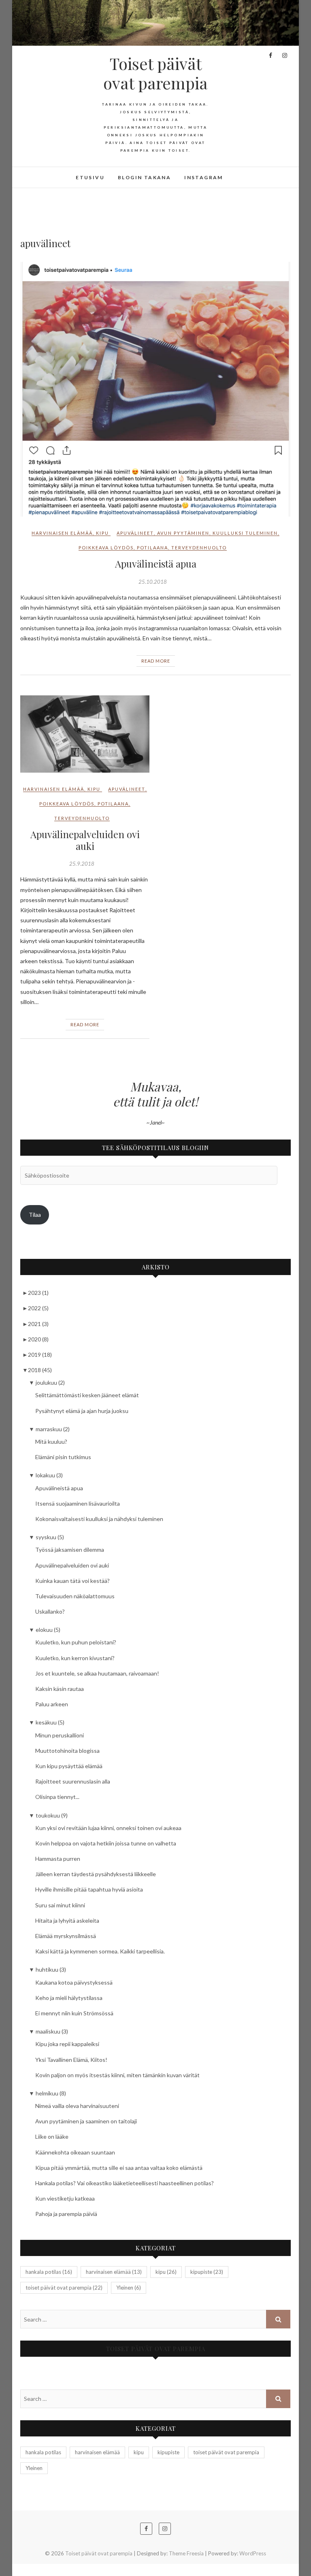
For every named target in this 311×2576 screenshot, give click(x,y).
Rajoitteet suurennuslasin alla (73, 1781)
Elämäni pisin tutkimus (63, 1457)
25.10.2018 (153, 582)
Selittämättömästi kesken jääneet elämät (87, 1395)
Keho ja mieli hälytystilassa (69, 1998)
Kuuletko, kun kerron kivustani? (75, 1658)
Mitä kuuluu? (51, 1442)
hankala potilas (49, 2272)
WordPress (253, 2553)
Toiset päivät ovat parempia (155, 73)
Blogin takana (144, 177)
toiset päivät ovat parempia (64, 2288)
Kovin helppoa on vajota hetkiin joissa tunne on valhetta (106, 1843)
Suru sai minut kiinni (60, 1905)
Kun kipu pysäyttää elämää (69, 1766)
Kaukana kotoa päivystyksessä (74, 1982)
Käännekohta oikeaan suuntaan (75, 2152)
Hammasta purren (58, 1859)
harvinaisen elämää (62, 533)
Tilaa (35, 1215)
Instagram (204, 177)
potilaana (152, 548)
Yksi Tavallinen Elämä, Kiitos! (71, 2060)
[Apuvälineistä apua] (155, 389)
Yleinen (129, 2288)
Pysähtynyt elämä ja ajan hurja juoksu (82, 1411)
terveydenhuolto (199, 548)
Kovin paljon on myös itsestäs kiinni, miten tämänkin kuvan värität (117, 2075)
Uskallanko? (50, 1611)
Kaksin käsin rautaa (60, 1689)
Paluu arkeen (52, 1704)
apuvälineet (135, 533)
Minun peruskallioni (60, 1735)
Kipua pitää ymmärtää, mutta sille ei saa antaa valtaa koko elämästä (119, 2168)
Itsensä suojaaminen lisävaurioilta (78, 1503)
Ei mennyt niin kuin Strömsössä (74, 2013)
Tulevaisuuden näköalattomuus (75, 1596)
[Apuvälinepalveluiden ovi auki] (85, 734)
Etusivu (90, 177)
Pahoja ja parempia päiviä (66, 2214)
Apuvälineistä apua (156, 563)
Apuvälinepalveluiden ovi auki (85, 840)
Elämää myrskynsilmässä (66, 1936)
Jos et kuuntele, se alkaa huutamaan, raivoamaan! (97, 1673)
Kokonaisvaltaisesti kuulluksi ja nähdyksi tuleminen (99, 1519)
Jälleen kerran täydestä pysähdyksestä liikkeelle (96, 1874)
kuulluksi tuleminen (245, 533)
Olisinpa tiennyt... (57, 1797)
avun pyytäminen (183, 533)
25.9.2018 (82, 864)
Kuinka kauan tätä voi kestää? (72, 1581)
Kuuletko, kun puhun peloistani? (76, 1642)
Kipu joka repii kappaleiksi (67, 2044)
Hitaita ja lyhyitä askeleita (67, 1920)
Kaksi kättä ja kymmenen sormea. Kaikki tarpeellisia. (100, 1951)
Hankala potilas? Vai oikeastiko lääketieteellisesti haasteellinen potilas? (125, 2183)
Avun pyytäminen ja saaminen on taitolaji (86, 2121)
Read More (156, 661)
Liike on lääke (52, 2136)
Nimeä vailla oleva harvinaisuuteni (77, 2106)
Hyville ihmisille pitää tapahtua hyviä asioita (89, 1889)
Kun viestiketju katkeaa (65, 2198)
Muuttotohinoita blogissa (67, 1751)
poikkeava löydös (106, 548)
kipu (102, 533)
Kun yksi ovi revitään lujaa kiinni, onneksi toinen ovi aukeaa (108, 1828)
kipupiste (207, 2272)
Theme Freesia (186, 2553)
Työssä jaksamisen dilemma (70, 1550)
